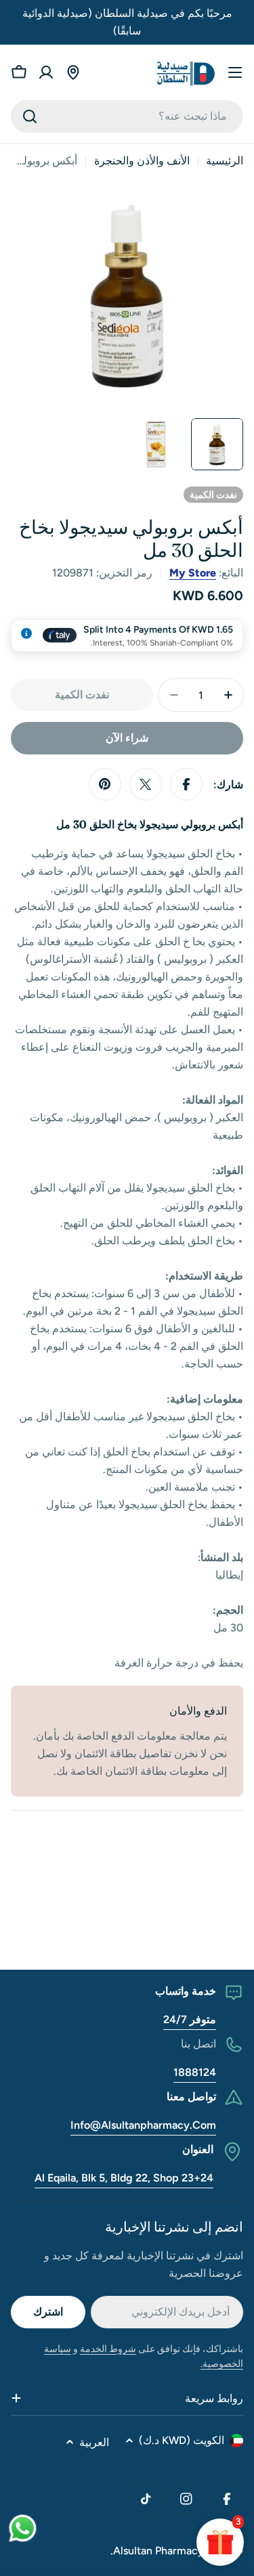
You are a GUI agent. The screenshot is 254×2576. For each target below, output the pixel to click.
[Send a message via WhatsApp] (23, 2528)
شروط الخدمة (108, 2349)
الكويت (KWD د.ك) (182, 2440)
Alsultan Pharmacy (158, 2551)
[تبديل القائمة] (235, 72)
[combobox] (127, 116)
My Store (193, 573)
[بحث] (30, 116)
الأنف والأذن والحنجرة (142, 161)
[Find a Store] (73, 72)
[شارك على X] (146, 784)
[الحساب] (46, 72)
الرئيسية (225, 161)
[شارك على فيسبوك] (186, 784)
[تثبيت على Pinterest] (105, 784)
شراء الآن (127, 738)
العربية (94, 2442)
